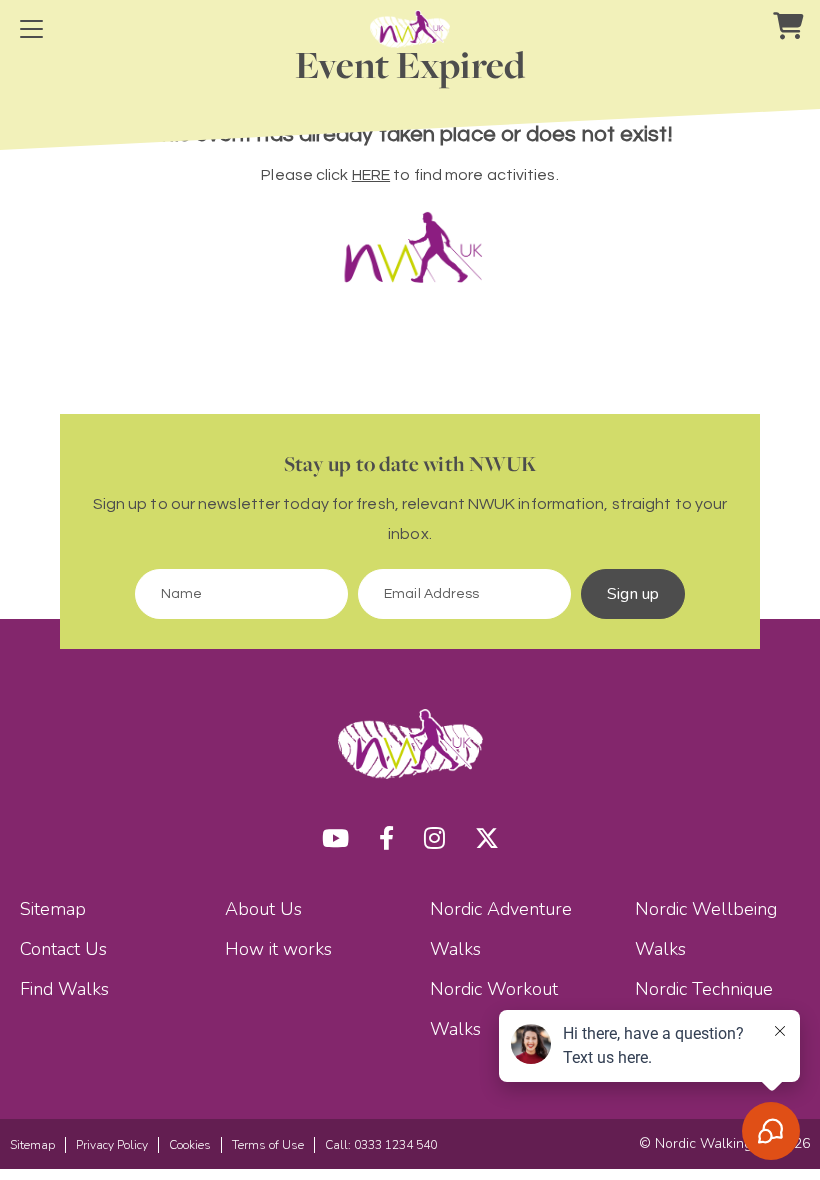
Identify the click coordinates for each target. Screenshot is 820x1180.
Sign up (633, 594)
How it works (278, 949)
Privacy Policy (112, 1145)
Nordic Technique (704, 989)
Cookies (190, 1145)
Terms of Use (268, 1145)
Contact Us (63, 949)
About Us (263, 909)
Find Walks (64, 989)
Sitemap (53, 909)
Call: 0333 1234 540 (381, 1145)
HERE (371, 175)
